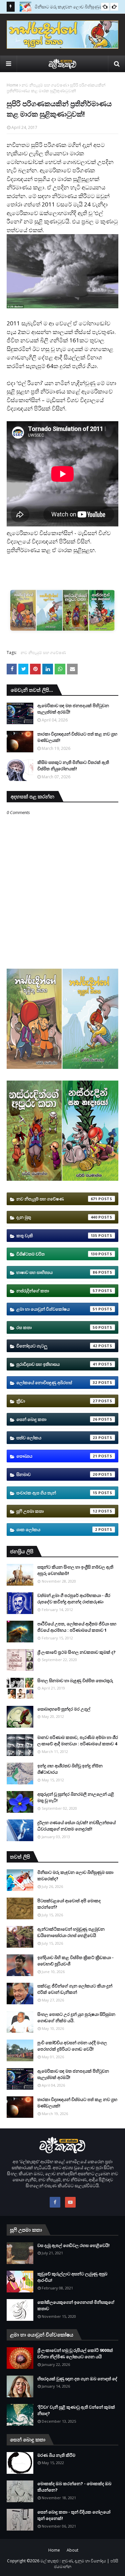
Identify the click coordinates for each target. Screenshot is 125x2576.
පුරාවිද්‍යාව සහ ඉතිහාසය (57, 1364)
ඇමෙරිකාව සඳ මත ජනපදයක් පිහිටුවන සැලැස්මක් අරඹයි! (73, 709)
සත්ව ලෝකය (57, 1438)
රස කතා (57, 1327)
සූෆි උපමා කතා (57, 1511)
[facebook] (55, 2202)
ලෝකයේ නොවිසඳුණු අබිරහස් (57, 1383)
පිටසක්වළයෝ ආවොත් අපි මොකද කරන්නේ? (69, 1904)
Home (12, 85)
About (72, 2550)
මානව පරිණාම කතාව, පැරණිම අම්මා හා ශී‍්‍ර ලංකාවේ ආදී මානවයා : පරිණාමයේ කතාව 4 (78, 1741)
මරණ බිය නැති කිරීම (56, 2455)
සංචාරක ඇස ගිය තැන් (57, 1493)
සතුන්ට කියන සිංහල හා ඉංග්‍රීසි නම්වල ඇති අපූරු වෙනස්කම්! (75, 1570)
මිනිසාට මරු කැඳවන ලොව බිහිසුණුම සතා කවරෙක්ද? (75, 1876)
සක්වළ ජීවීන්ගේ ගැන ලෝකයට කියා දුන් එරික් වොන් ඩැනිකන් (75, 1989)
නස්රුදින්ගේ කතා (57, 1291)
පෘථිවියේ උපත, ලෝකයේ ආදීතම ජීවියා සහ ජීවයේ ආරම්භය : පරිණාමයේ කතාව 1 (77, 1627)
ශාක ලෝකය (57, 1529)
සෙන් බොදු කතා (57, 1419)
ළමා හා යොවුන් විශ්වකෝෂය (57, 1309)
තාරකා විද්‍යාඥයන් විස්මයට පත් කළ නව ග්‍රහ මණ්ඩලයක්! (77, 737)
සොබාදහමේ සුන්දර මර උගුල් (64, 1709)
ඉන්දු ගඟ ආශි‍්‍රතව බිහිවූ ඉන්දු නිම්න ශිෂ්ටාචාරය (70, 1769)
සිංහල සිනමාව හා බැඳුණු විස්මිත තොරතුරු (75, 1680)
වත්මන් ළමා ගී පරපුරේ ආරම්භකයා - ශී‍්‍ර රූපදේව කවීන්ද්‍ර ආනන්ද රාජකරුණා (74, 1599)
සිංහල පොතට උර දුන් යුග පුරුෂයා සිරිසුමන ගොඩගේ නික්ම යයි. (76, 2018)
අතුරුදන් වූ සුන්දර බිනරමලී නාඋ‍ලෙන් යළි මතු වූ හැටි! (76, 1797)
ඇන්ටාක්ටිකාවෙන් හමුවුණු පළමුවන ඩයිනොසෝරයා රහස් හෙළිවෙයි (71, 1932)
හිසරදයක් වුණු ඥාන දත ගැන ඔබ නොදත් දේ (77, 2379)
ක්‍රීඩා (57, 1401)
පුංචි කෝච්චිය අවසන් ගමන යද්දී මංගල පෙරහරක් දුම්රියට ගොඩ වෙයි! (72, 2046)
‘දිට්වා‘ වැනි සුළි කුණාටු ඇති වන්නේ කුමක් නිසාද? (76, 2410)
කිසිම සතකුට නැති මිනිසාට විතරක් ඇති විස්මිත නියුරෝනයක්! (73, 766)
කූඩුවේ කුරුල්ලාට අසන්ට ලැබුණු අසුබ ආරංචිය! (72, 2277)
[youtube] (70, 2202)
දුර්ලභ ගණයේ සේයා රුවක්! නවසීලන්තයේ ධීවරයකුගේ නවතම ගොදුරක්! (76, 1826)
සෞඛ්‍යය (57, 1456)
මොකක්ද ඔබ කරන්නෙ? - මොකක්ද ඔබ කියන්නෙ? (74, 2487)
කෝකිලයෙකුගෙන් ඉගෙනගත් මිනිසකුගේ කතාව (76, 2305)
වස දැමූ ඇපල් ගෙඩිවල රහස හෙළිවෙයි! (73, 2245)
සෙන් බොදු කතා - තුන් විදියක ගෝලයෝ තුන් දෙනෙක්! (74, 2515)
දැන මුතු (57, 1217)
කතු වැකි (57, 1236)
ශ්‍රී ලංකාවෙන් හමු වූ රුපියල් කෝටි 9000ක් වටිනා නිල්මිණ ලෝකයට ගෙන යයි (75, 2354)
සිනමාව (57, 1474)
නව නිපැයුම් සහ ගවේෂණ (44, 85)
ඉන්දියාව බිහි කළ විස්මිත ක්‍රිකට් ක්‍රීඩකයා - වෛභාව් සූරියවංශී (75, 1961)
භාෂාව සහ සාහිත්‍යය (57, 1272)
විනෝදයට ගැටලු (57, 1346)
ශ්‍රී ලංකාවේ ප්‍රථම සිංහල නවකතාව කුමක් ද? (76, 1652)
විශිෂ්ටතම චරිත (57, 1254)
